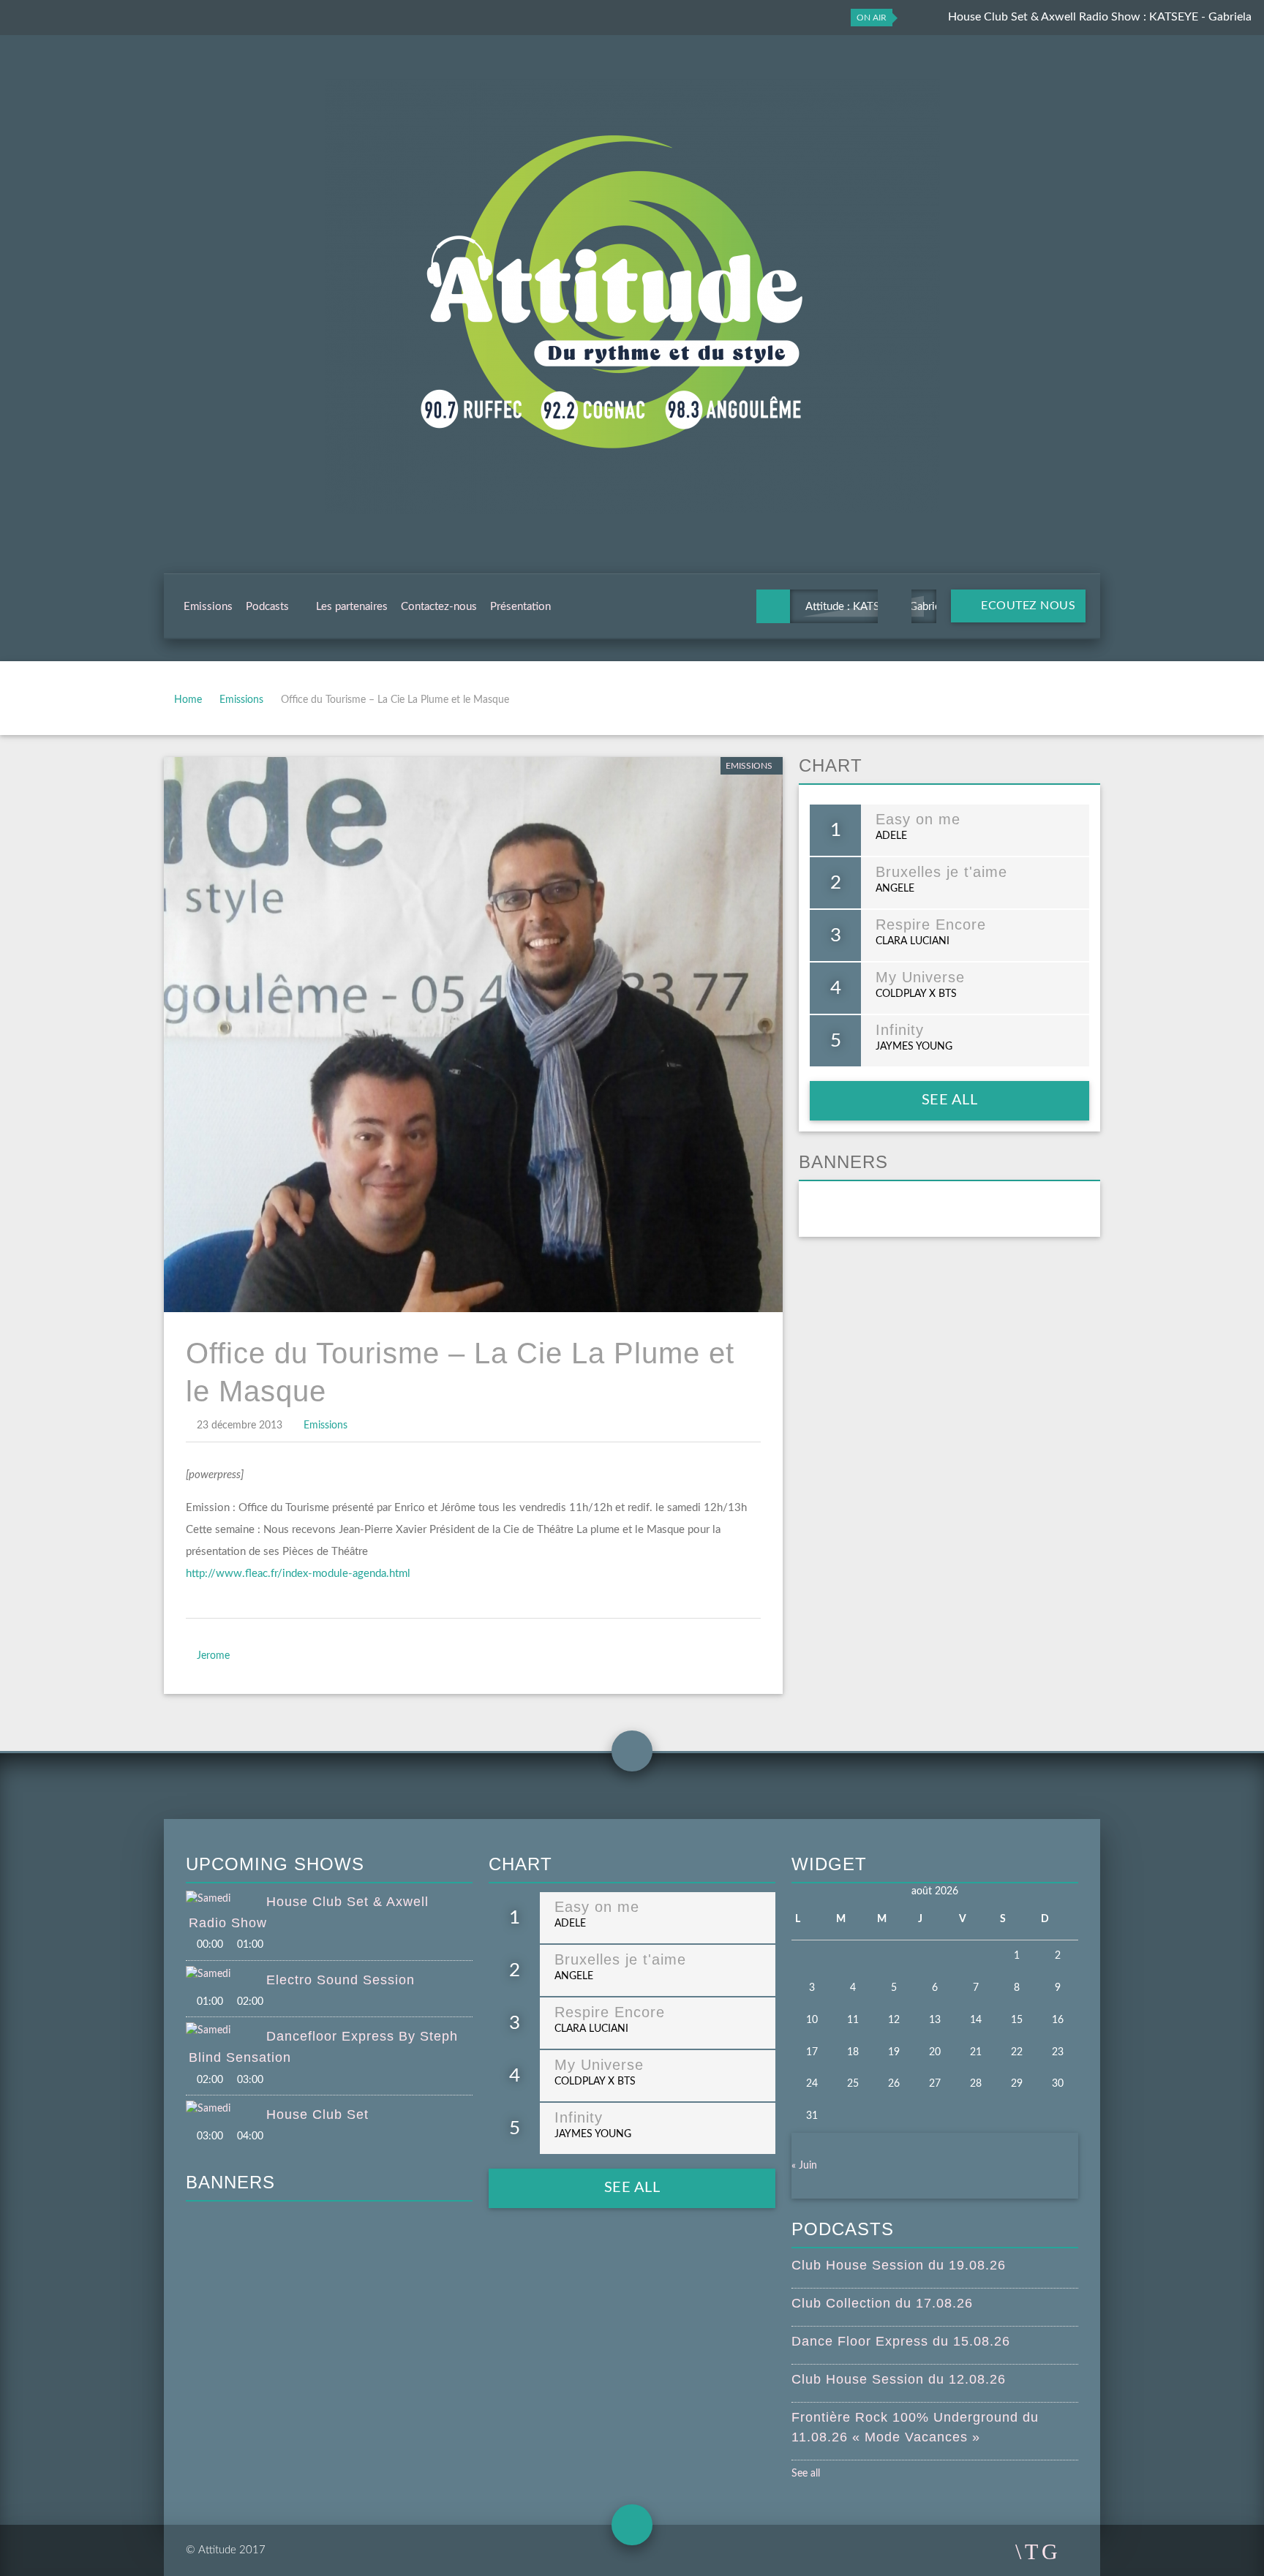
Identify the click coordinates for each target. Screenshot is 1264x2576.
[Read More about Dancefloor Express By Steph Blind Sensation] (226, 2031)
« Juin (804, 2166)
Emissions (208, 607)
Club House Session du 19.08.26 (899, 2265)
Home (188, 700)
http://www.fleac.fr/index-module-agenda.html (298, 1574)
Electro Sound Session (341, 1980)
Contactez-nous (439, 607)
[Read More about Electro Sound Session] (226, 1975)
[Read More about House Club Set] (226, 2109)
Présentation (520, 607)
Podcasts (267, 607)
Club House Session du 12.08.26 (899, 2379)
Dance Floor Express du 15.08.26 (901, 2341)
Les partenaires (352, 607)
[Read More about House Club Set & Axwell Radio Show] (226, 1899)
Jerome (213, 1656)
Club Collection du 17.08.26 (882, 2303)
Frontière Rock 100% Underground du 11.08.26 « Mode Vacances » (915, 2427)
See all (950, 1100)
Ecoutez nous (1027, 606)
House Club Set (317, 2114)
